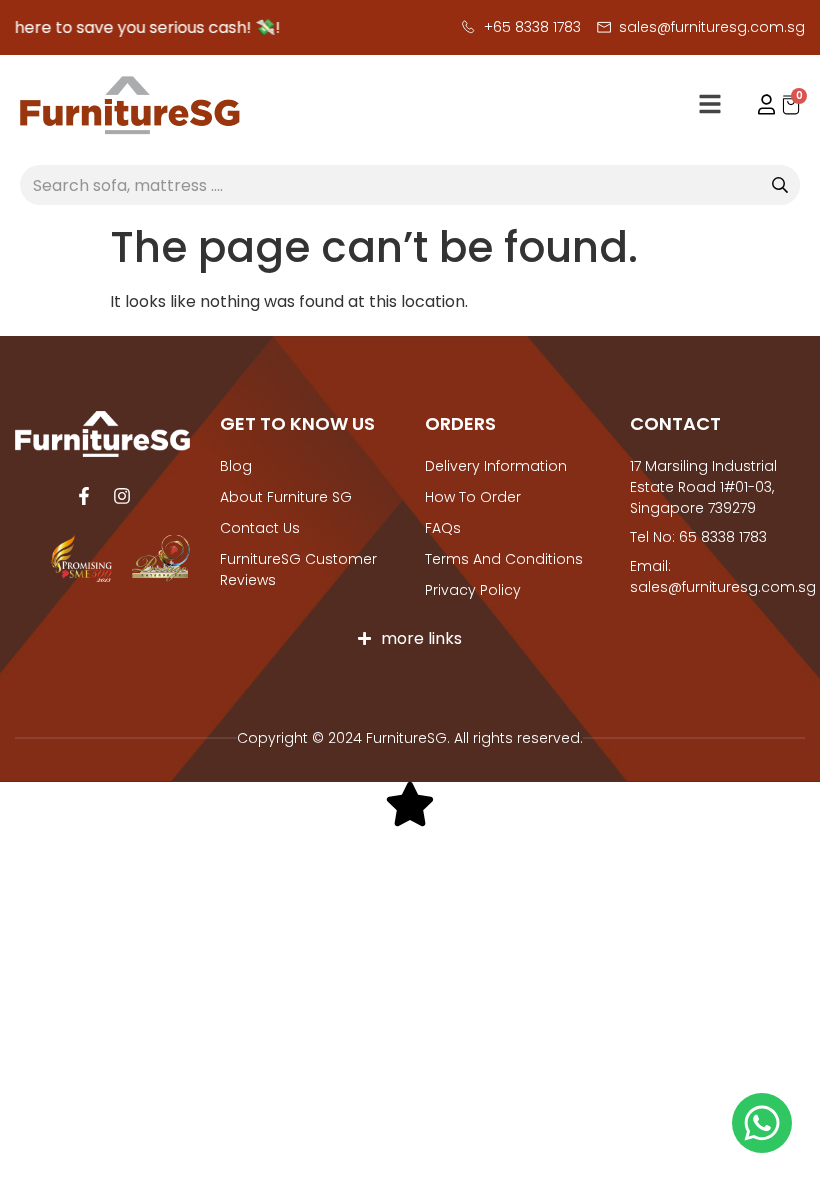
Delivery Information (496, 466)
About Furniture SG (286, 497)
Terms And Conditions (504, 559)
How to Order (473, 497)
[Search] (780, 185)
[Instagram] (122, 496)
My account (757, 105)
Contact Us (260, 528)
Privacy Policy (473, 590)
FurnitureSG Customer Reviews (298, 569)
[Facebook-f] (84, 496)
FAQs (443, 528)
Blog (236, 466)
